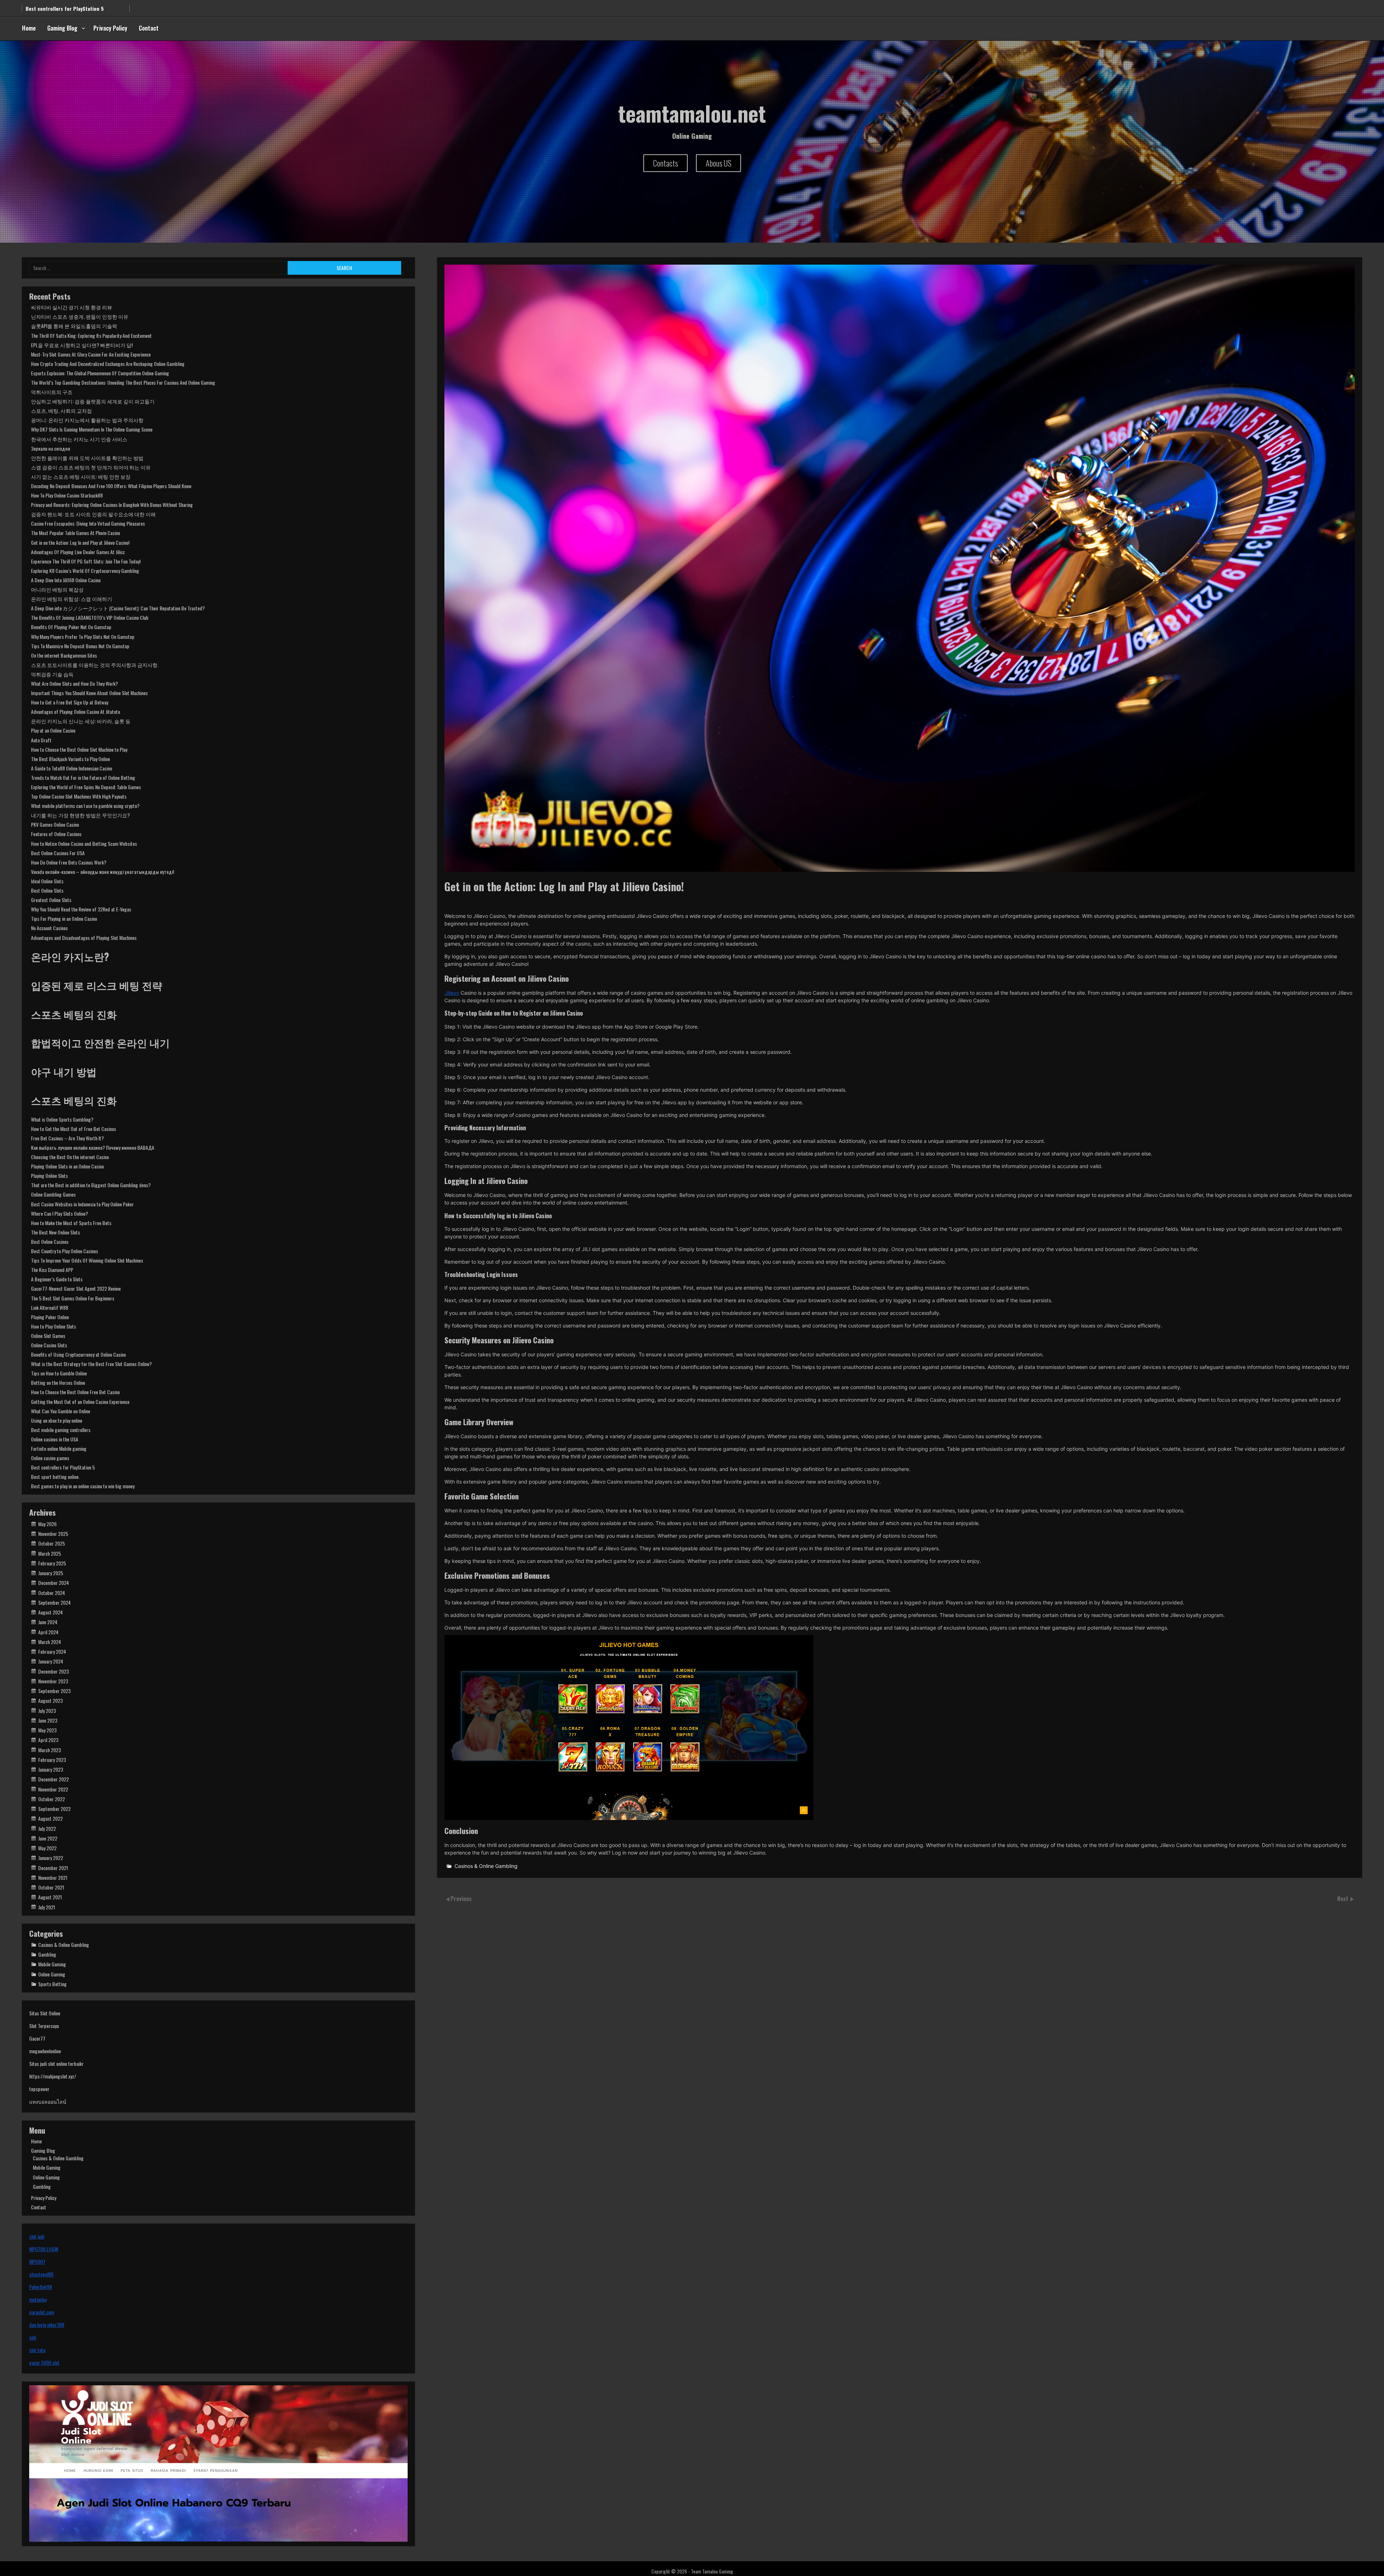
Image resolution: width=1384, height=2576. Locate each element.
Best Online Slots (47, 890)
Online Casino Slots (49, 1345)
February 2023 (52, 1760)
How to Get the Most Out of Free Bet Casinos (74, 1129)
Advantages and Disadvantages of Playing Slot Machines (84, 938)
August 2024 (50, 1612)
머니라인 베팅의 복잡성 (57, 589)
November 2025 (53, 1534)
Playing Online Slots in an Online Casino (67, 1166)
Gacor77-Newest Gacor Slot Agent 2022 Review (76, 1288)
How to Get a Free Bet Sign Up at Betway (70, 702)
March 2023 (50, 1750)
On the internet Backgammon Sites (64, 655)
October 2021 (51, 1887)
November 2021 (53, 1877)
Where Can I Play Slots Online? (59, 1213)
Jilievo (452, 993)
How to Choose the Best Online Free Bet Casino (75, 1392)
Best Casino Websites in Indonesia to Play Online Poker (82, 1204)
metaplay (38, 2299)
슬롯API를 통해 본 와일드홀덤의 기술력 (74, 326)
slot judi (37, 2236)
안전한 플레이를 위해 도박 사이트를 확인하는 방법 (87, 458)
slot (33, 2337)
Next (1343, 1899)
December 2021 (53, 1868)
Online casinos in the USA (55, 1439)
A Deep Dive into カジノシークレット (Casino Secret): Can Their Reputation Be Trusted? (118, 608)
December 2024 (54, 1583)
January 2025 (51, 1573)
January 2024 (51, 1661)
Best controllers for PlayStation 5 (63, 1467)
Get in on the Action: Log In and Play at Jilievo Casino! (80, 542)
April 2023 (48, 1740)
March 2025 (50, 1553)
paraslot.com (42, 2312)
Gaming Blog (62, 28)
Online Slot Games (48, 1336)
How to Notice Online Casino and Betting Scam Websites (84, 843)
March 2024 (50, 1642)
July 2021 (47, 1907)
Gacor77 (37, 2038)
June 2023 (48, 1720)
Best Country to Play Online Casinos (65, 1251)
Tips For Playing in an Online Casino (64, 918)
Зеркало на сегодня (50, 448)
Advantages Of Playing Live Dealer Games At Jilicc (78, 552)
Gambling (47, 1954)
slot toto (37, 2350)
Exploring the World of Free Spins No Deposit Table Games (86, 787)
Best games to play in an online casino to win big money (83, 1486)
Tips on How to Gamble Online (59, 1373)
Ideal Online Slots (47, 881)
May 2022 (47, 1848)
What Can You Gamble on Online (61, 1411)
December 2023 (54, 1671)
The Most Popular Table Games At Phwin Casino (76, 533)
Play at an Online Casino (53, 730)
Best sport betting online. (55, 1477)
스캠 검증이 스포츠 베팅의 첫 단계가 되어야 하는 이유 (91, 467)
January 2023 (51, 1769)
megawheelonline (45, 2051)
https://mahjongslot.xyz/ (53, 2076)
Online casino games (50, 1458)
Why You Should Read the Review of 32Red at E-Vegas (81, 909)
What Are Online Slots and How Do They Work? (74, 683)
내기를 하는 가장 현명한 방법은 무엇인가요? (80, 815)
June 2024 (48, 1622)
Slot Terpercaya (44, 2026)
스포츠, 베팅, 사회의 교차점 (61, 410)
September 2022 (54, 1809)
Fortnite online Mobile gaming (59, 1448)
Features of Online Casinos (56, 834)
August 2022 (50, 1818)
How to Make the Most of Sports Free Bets (71, 1223)
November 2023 (53, 1681)
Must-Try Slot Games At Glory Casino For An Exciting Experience (91, 354)
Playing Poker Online (50, 1317)
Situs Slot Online (45, 2013)
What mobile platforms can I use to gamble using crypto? (85, 806)
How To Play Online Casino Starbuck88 (67, 495)
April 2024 (48, 1632)
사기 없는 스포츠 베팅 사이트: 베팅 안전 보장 (81, 476)
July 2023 (47, 1711)
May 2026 (47, 1524)
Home (29, 28)
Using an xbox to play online (57, 11)
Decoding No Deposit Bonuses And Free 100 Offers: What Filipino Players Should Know (111, 486)
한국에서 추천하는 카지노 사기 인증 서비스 (79, 439)
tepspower (39, 2089)
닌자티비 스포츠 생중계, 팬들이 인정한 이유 (80, 316)
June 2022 (48, 1838)
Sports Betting (52, 1984)
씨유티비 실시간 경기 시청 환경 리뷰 (72, 307)
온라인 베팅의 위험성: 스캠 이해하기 (72, 599)
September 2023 (54, 1691)
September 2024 (54, 1602)
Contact (149, 28)
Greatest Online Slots (51, 900)
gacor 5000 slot (44, 2362)
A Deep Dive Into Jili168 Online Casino (66, 580)
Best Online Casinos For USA (58, 853)
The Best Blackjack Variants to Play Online (70, 759)
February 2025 (52, 1563)
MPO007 (37, 2261)
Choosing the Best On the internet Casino (70, 1157)
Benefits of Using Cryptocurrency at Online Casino (78, 1354)
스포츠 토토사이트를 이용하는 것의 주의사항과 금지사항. (95, 665)
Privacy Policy (110, 28)
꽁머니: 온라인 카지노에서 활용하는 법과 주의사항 (87, 420)
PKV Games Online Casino (55, 824)
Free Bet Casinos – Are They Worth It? (67, 1138)
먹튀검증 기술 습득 (52, 674)
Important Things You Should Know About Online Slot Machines (89, 693)
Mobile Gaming (52, 1964)
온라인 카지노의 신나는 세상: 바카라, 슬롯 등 (81, 721)
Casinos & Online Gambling (486, 1866)
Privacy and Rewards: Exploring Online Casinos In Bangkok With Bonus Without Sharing (112, 505)
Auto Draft (41, 740)
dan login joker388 (47, 2325)
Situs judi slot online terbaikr (56, 2064)
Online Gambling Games (53, 1194)
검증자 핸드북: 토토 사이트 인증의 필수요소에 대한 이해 (93, 514)
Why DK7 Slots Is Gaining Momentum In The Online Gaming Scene (92, 429)
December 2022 (54, 1779)
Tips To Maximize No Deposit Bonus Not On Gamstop (80, 646)
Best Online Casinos (50, 1241)
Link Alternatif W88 (50, 1307)
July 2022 (47, 1828)
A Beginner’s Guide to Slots (57, 1279)
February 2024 (52, 1651)
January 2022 (51, 1858)
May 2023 (47, 1730)
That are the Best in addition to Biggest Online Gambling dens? (91, 1185)
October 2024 (52, 1593)
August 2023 (50, 1700)
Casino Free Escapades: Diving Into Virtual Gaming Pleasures (88, 523)
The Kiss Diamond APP (52, 1270)
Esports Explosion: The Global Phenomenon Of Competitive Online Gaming (100, 373)
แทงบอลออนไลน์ (48, 2101)
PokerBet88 (41, 2287)
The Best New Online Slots (56, 1232)
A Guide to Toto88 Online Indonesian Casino (72, 768)
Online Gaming (52, 1974)
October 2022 (52, 1799)
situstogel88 (41, 2274)
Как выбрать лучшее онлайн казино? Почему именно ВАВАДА (93, 1147)
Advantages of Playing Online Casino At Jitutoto (76, 712)
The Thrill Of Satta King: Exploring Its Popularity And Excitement (91, 335)
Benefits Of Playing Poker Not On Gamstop (71, 627)
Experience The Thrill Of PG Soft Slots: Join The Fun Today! (86, 561)
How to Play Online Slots (54, 1326)
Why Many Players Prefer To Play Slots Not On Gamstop (83, 637)
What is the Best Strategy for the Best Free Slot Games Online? (91, 1364)
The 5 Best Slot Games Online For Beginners (73, 1298)
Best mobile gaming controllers (61, 1430)
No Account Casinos (49, 928)
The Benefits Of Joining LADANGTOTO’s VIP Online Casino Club (90, 617)
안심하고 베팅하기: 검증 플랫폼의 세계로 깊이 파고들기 (93, 401)
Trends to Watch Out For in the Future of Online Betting (83, 777)
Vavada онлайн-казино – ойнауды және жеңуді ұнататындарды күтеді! (103, 872)
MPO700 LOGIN (44, 2249)
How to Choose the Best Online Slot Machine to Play (79, 749)
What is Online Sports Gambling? (62, 1119)
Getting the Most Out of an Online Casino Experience (80, 1402)
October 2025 (52, 1543)
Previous (461, 1899)
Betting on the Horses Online (58, 1382)
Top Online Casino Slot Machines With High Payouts (79, 796)
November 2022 (53, 1789)
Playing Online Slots (49, 1176)
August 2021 (50, 1897)
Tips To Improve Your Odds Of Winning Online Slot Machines (87, 1260)
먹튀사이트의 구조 (52, 392)
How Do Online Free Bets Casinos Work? (69, 862)
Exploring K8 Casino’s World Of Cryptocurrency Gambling (85, 571)
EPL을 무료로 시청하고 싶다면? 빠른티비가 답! (82, 345)
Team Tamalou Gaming (712, 2571)
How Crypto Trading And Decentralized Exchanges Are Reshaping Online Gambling (108, 364)
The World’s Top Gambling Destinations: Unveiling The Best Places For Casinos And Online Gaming (123, 382)
